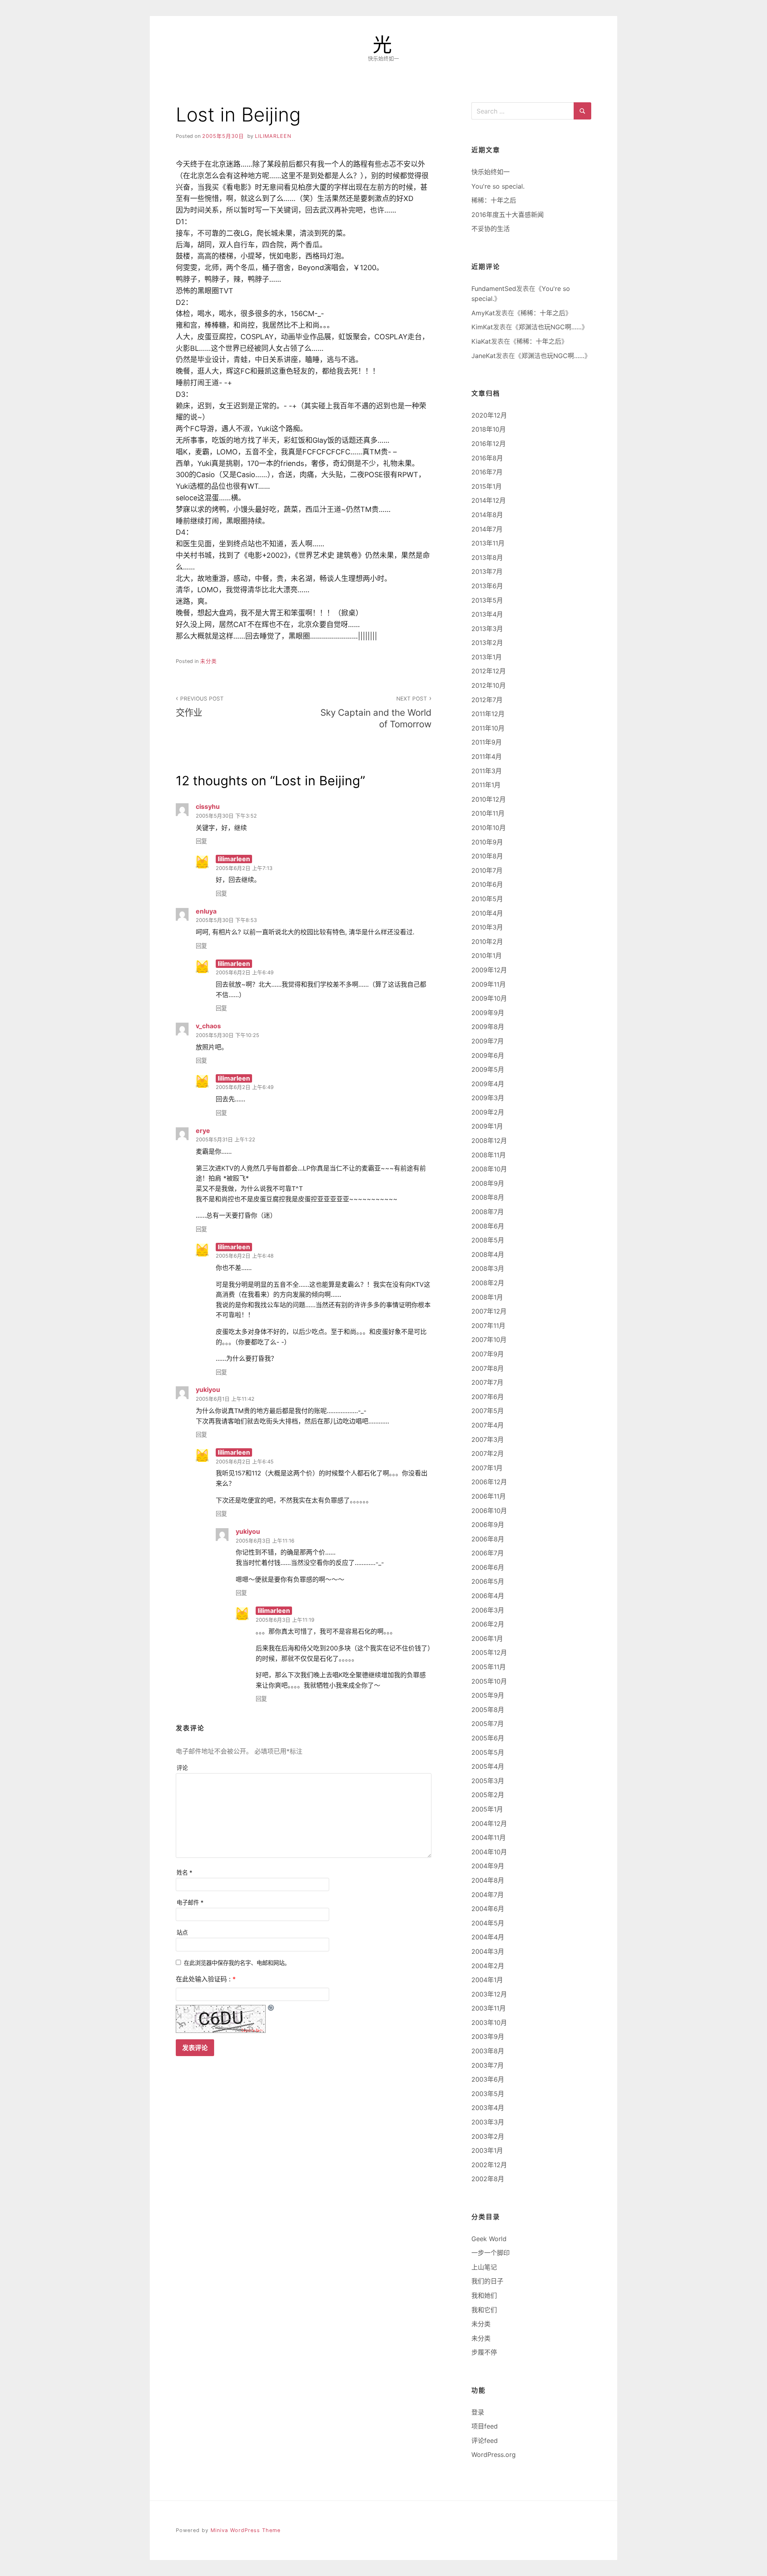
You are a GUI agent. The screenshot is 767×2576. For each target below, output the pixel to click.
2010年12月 (489, 799)
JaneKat (484, 356)
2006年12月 (489, 1482)
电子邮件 (190, 1902)
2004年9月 (488, 1866)
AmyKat (483, 313)
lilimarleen (273, 136)
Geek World (489, 2239)
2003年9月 (488, 2037)
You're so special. (498, 186)
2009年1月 (487, 1126)
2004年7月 (488, 1895)
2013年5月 (487, 600)
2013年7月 (487, 571)
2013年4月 (487, 614)
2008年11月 (489, 1155)
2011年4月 (487, 756)
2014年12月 (489, 500)
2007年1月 (487, 1468)
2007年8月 (488, 1368)
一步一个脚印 (491, 2253)
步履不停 (484, 2352)
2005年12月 (489, 1652)
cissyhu (208, 806)
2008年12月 (489, 1141)
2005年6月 (488, 1738)
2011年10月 (488, 728)
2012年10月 (489, 685)
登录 (478, 2412)
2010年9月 (487, 842)
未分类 (209, 661)
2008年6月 (488, 1226)
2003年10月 (489, 2023)
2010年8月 (487, 856)
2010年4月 (487, 913)
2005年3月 (488, 1781)
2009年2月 (488, 1112)
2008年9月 (488, 1183)
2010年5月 (487, 899)
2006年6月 (488, 1567)
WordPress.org (494, 2455)
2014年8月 (487, 515)
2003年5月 (488, 2094)
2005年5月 (488, 1752)
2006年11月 (489, 1496)
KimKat (482, 327)
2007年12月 (489, 1311)
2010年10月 (489, 828)
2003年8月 (488, 2051)
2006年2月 (488, 1624)
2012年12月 (489, 671)
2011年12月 (488, 714)
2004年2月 (488, 1966)
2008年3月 (488, 1268)
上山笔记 (484, 2267)
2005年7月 (488, 1724)
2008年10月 (489, 1169)
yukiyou (208, 1390)
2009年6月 (488, 1055)
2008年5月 (488, 1240)
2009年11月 (489, 984)
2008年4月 (488, 1254)
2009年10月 (489, 998)
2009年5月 (488, 1069)
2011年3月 (487, 771)
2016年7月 (487, 472)
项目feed (485, 2426)
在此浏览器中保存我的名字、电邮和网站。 (237, 1963)
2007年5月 (488, 1411)
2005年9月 (488, 1695)
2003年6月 (488, 2079)
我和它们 (484, 2310)
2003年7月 (488, 2065)
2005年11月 (489, 1667)
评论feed (485, 2441)
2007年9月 (488, 1354)
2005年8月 (488, 1710)
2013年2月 (487, 643)
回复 (201, 841)
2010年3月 (487, 927)
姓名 (185, 1872)
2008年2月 (488, 1283)
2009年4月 (488, 1084)
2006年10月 (489, 1511)
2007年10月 (489, 1340)
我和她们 (484, 2295)
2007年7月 (487, 1382)
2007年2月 (488, 1453)
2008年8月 (488, 1197)
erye (203, 1131)
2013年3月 (487, 629)
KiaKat (481, 341)
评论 (182, 1768)
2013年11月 (488, 543)
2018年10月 (489, 429)
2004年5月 (488, 1923)
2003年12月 (489, 1994)
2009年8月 (488, 1027)
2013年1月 (487, 657)
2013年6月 (487, 586)
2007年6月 (488, 1397)
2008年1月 (487, 1297)
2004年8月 (488, 1880)
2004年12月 (489, 1824)
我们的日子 (487, 2281)
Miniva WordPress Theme (245, 2530)
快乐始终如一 (491, 172)
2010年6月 (487, 884)
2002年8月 (488, 2179)
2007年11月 (488, 1326)
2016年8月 (487, 458)
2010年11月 (488, 813)
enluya (206, 911)
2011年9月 (487, 742)
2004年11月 (489, 1837)
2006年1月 (487, 1638)
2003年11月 (489, 2008)
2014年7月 (487, 529)
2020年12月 (489, 415)
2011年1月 (486, 785)
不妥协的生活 (491, 229)
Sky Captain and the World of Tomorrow (376, 712)
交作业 (200, 707)
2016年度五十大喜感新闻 (508, 215)
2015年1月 (487, 486)
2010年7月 (487, 870)
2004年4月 (488, 1937)
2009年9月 (488, 1013)
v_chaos (208, 1026)
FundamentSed (494, 289)
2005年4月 (488, 1766)
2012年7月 (487, 700)
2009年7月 (488, 1041)
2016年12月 (489, 444)
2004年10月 (489, 1852)
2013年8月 (487, 557)
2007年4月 (488, 1425)
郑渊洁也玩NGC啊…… (550, 327)
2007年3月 (488, 1439)
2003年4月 (488, 2108)
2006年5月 (488, 1581)
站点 (182, 1932)
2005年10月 (489, 1681)
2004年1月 (487, 1980)
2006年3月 (488, 1610)
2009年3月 (488, 1098)
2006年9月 (488, 1525)
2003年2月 (488, 2136)
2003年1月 (487, 2150)
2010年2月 (487, 942)
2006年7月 (488, 1553)
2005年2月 (488, 1795)
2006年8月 (488, 1539)
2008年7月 (488, 1212)
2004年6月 (488, 1909)
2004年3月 (488, 1951)
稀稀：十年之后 (494, 200)
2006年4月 (488, 1596)
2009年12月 (489, 970)
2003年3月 (488, 2122)
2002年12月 (489, 2165)
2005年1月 (487, 1809)
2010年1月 (487, 956)
